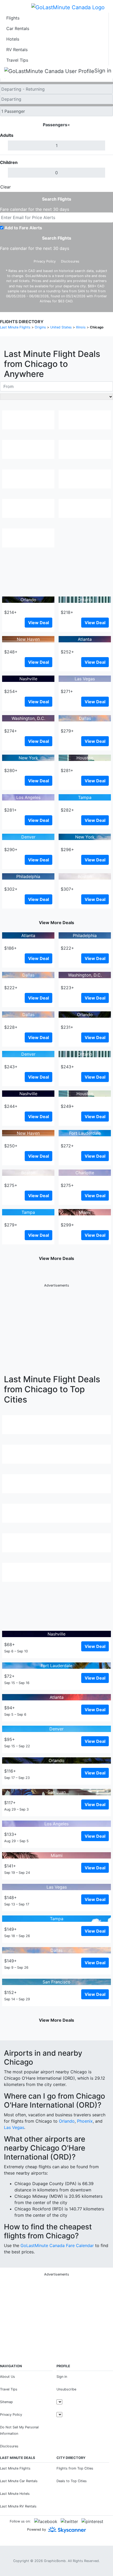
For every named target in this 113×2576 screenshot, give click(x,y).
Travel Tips (17, 60)
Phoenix (85, 2121)
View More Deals (56, 923)
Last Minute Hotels (15, 2494)
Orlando (67, 2121)
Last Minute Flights (15, 2468)
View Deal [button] (38, 623)
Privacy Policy (45, 261)
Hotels (13, 39)
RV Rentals (17, 50)
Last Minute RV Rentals (18, 2506)
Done (104, 187)
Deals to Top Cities (72, 2481)
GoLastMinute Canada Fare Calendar (57, 2245)
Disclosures (70, 261)
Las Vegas (14, 2127)
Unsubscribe (66, 2389)
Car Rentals (18, 28)
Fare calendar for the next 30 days (35, 209)
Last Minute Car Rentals (19, 2481)
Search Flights (57, 199)
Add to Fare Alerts (23, 228)
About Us (7, 2377)
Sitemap (6, 2402)
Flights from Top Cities (75, 2468)
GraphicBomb (55, 2561)
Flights (13, 18)
